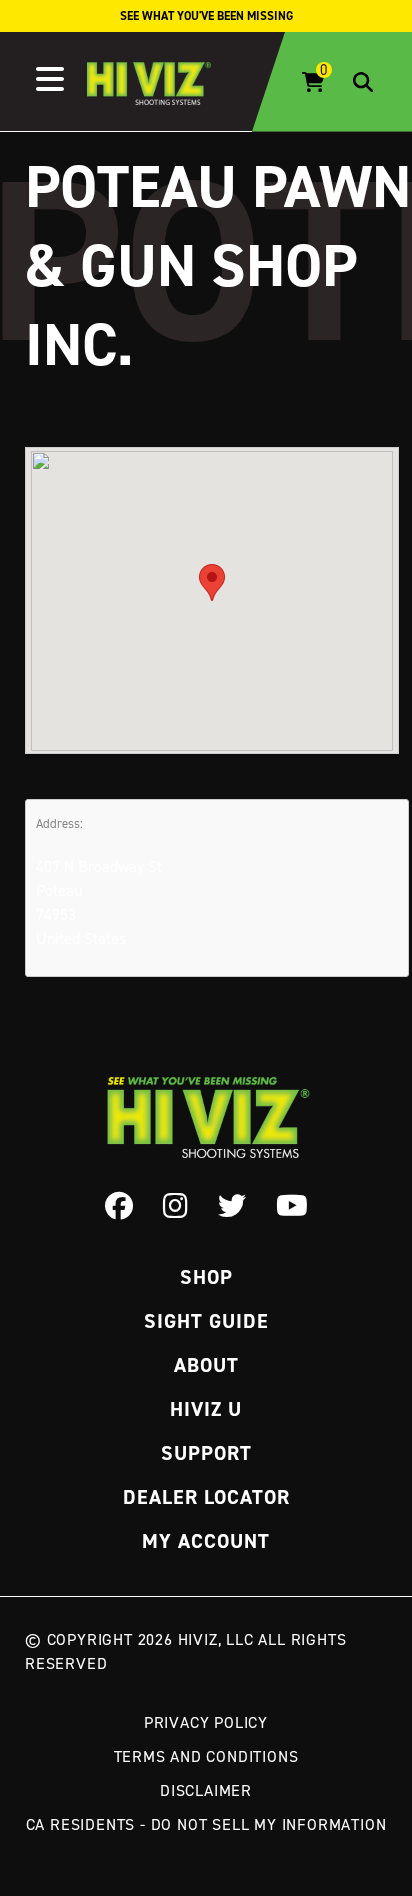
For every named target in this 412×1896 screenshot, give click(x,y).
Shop (206, 1277)
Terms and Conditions (206, 1756)
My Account (206, 1541)
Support (206, 1453)
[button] (212, 582)
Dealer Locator (206, 1497)
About (206, 1365)
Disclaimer (206, 1790)
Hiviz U (206, 1409)
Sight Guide (206, 1321)
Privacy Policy (206, 1722)
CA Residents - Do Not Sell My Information (206, 1824)
